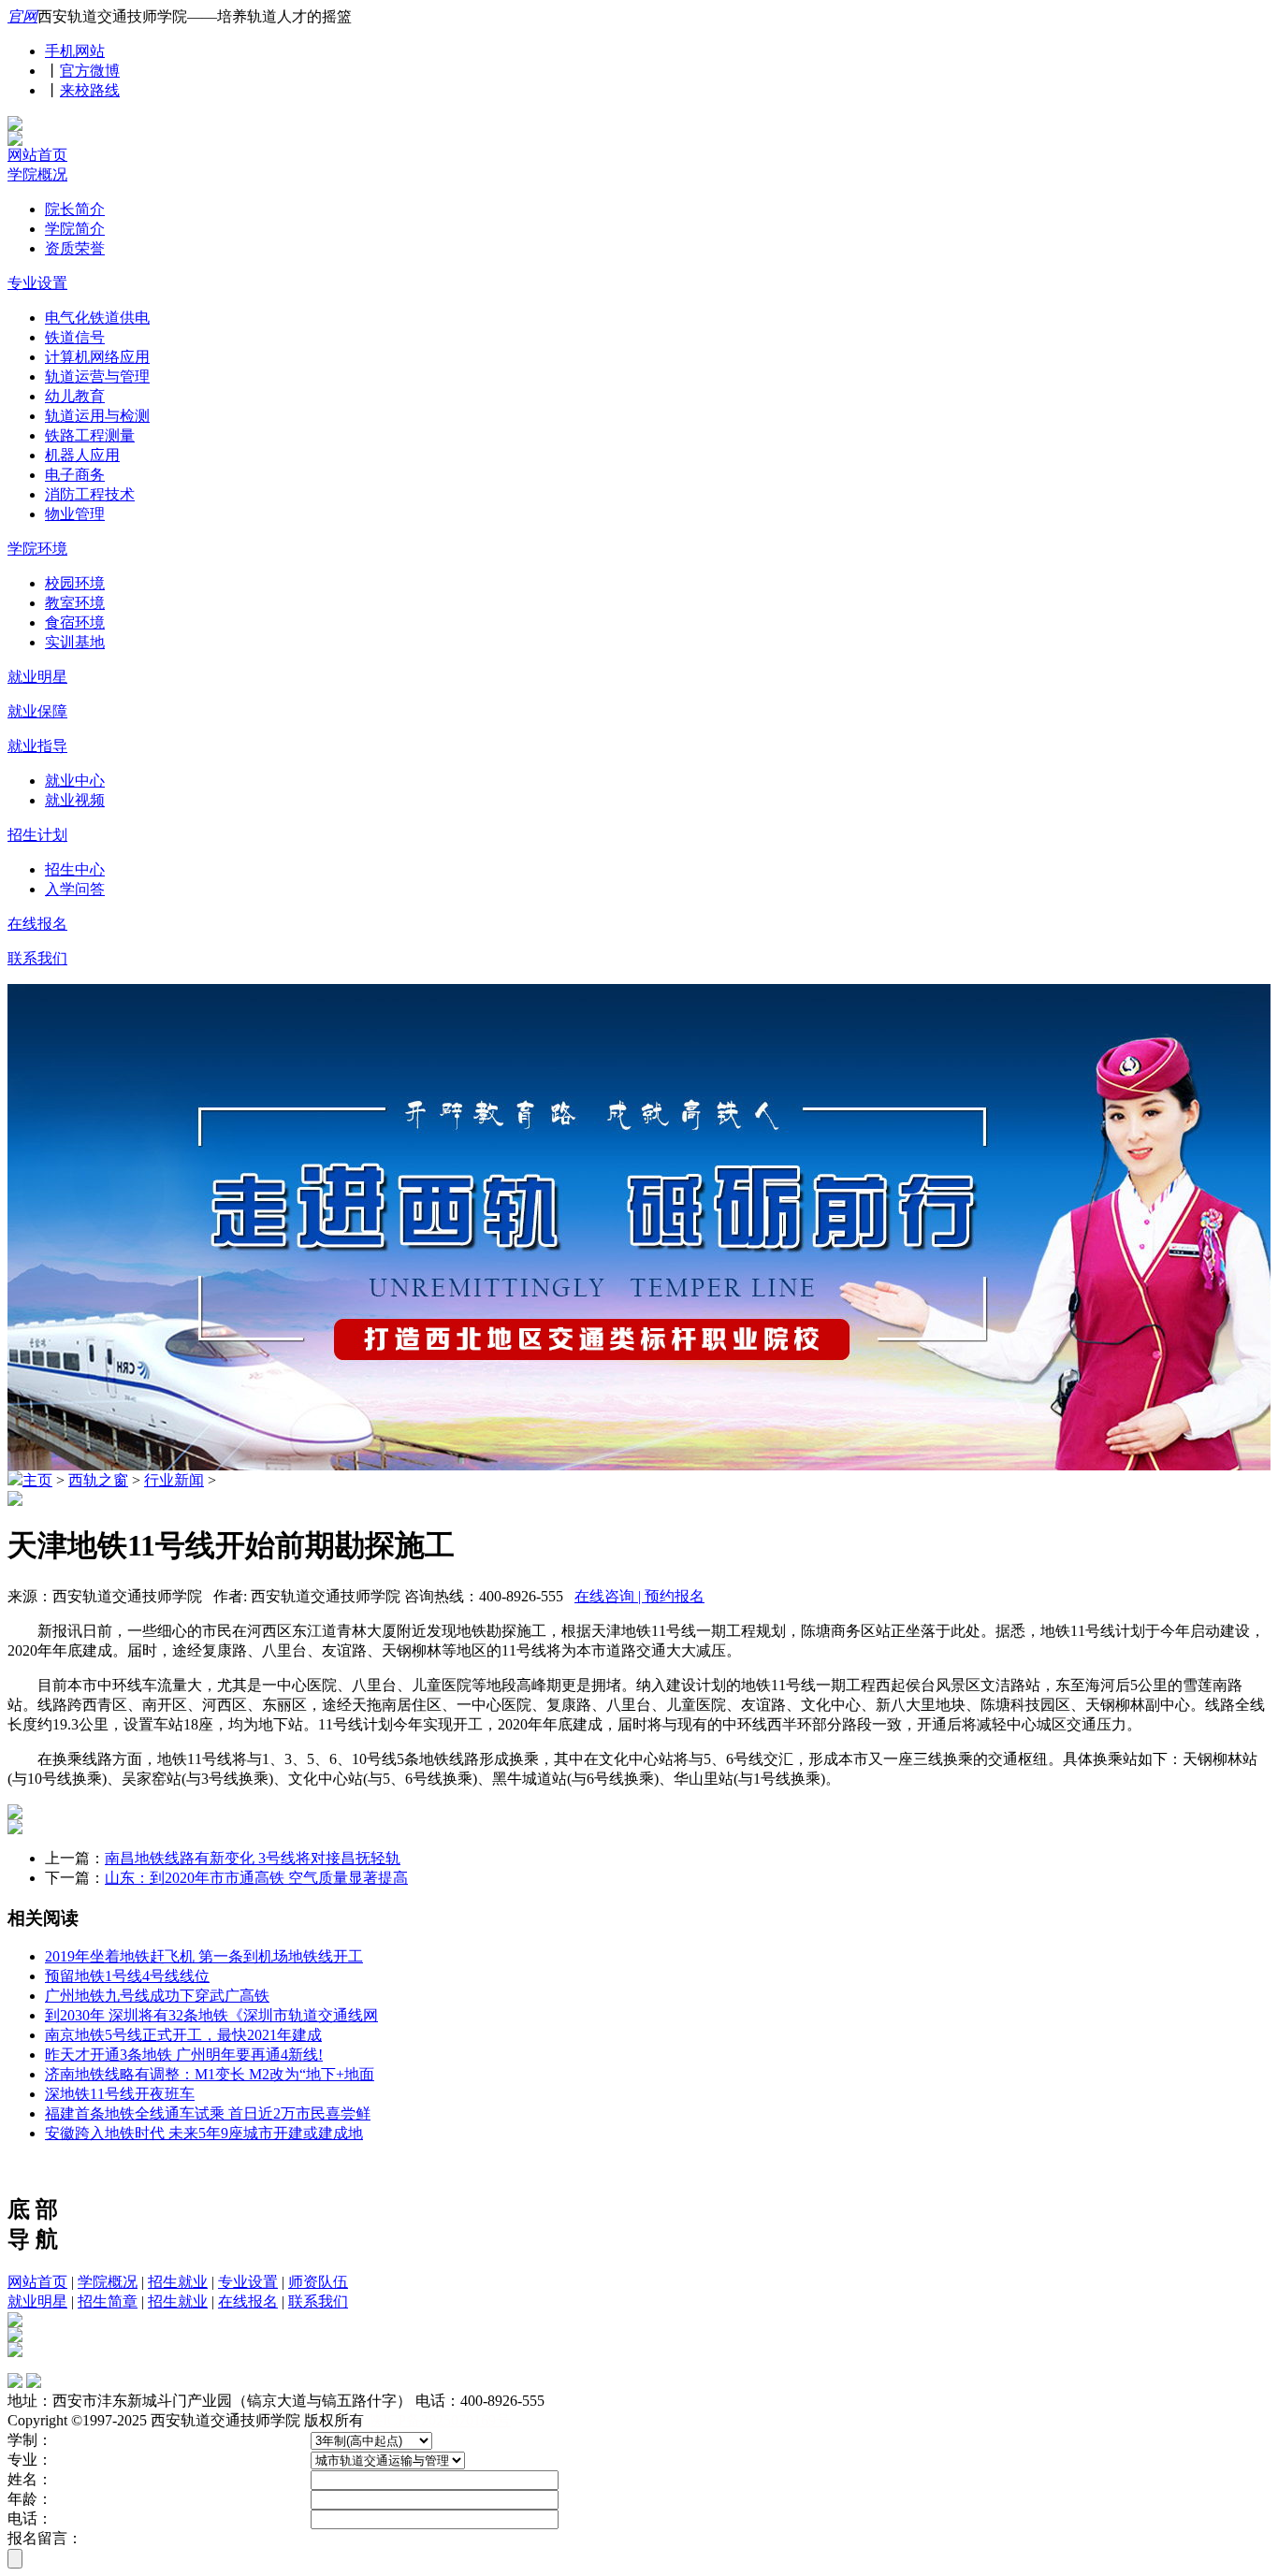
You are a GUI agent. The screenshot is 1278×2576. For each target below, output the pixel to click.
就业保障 (37, 711)
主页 (37, 1480)
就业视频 (75, 800)
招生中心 (75, 869)
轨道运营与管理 (97, 376)
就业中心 (75, 781)
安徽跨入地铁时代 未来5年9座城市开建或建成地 (204, 2133)
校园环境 (75, 583)
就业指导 (37, 746)
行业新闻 (174, 1480)
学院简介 (75, 229)
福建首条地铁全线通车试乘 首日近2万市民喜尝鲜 (208, 2113)
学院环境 (37, 549)
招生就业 (178, 2282)
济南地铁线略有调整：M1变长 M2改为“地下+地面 (210, 2074)
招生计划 (37, 835)
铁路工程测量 (90, 435)
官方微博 (90, 71)
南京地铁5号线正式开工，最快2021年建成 (183, 2035)
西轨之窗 (98, 1480)
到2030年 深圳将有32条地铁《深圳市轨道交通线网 (211, 2015)
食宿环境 (75, 622)
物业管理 (75, 514)
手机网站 (75, 51)
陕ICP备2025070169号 (439, 2420)
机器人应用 (82, 455)
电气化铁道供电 (97, 318)
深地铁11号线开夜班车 (120, 2094)
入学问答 (75, 889)
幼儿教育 (75, 396)
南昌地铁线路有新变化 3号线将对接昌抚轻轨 (253, 1858)
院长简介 (75, 209)
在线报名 (37, 924)
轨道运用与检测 (97, 416)
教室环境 (75, 603)
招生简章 (108, 2301)
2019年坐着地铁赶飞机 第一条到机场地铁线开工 (204, 1956)
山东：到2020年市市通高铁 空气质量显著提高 (256, 1878)
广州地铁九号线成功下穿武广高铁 (157, 1996)
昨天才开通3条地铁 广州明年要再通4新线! (184, 2055)
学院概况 (37, 174)
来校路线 (90, 90)
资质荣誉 (75, 248)
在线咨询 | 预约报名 (639, 1596)
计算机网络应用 (97, 357)
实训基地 (75, 642)
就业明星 (37, 677)
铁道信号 (75, 337)
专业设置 (37, 283)
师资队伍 (318, 2282)
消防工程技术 (90, 494)
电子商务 (75, 475)
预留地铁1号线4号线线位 (127, 1976)
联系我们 (37, 958)
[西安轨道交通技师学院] (15, 126)
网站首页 (37, 155)
